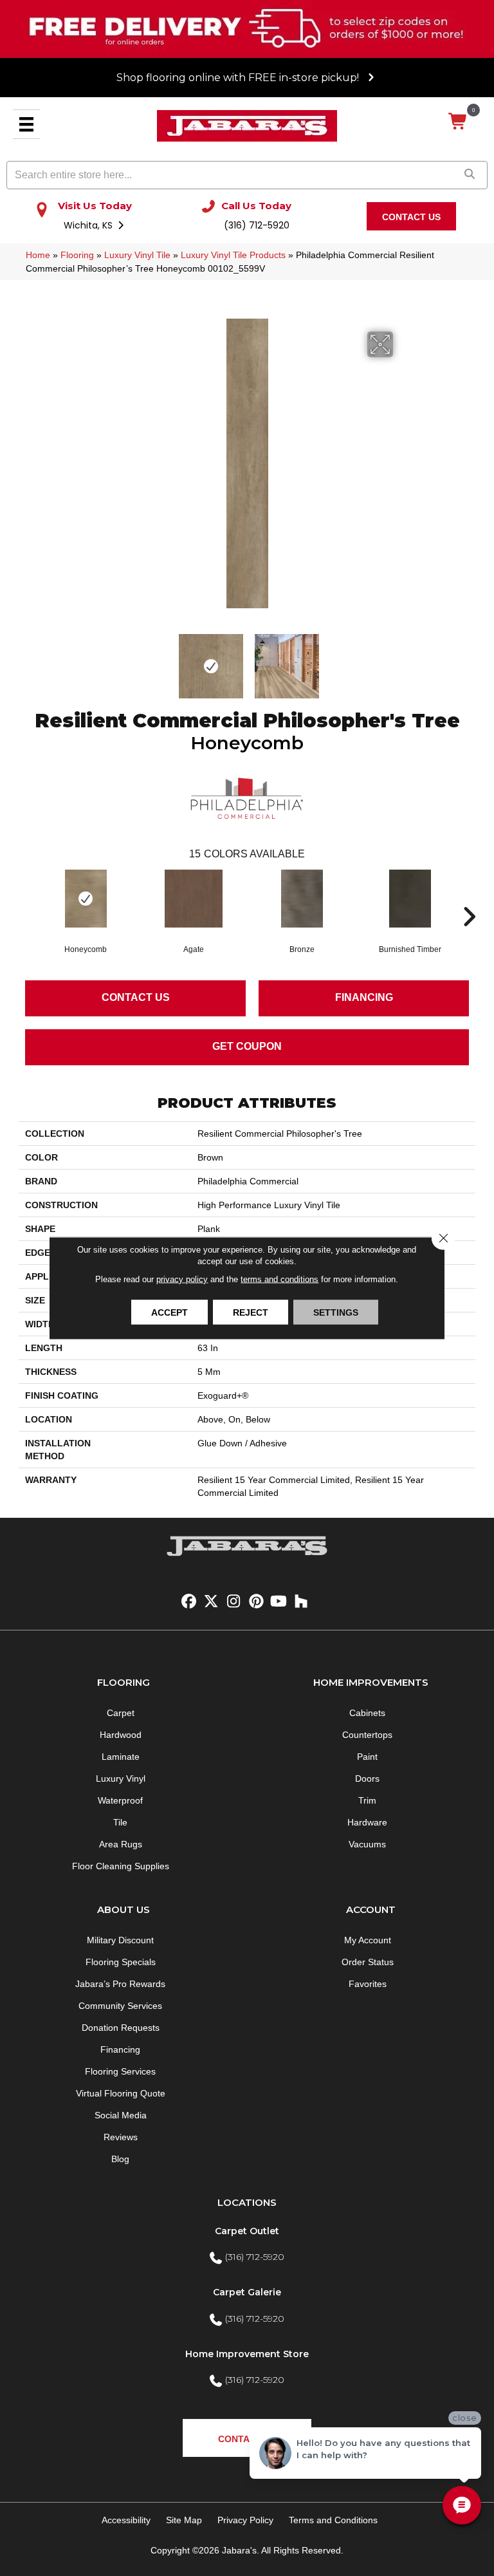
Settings (336, 1312)
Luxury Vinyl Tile (137, 255)
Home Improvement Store (247, 2354)
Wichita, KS (89, 225)
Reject (251, 1312)
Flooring (77, 255)
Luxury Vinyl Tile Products (233, 255)
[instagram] (234, 1602)
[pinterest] (256, 1602)
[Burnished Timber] (410, 899)
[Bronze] (302, 899)
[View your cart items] (458, 122)
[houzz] (301, 1602)
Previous (93, 660)
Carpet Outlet (247, 2231)
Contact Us (136, 997)
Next (401, 660)
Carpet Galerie (247, 2292)
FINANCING (364, 997)
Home (38, 255)
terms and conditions (279, 1279)
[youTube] (279, 1602)
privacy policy (182, 1279)
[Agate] (194, 899)
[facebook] (189, 1602)
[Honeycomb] (86, 899)
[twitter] (211, 1602)
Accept (169, 1312)
